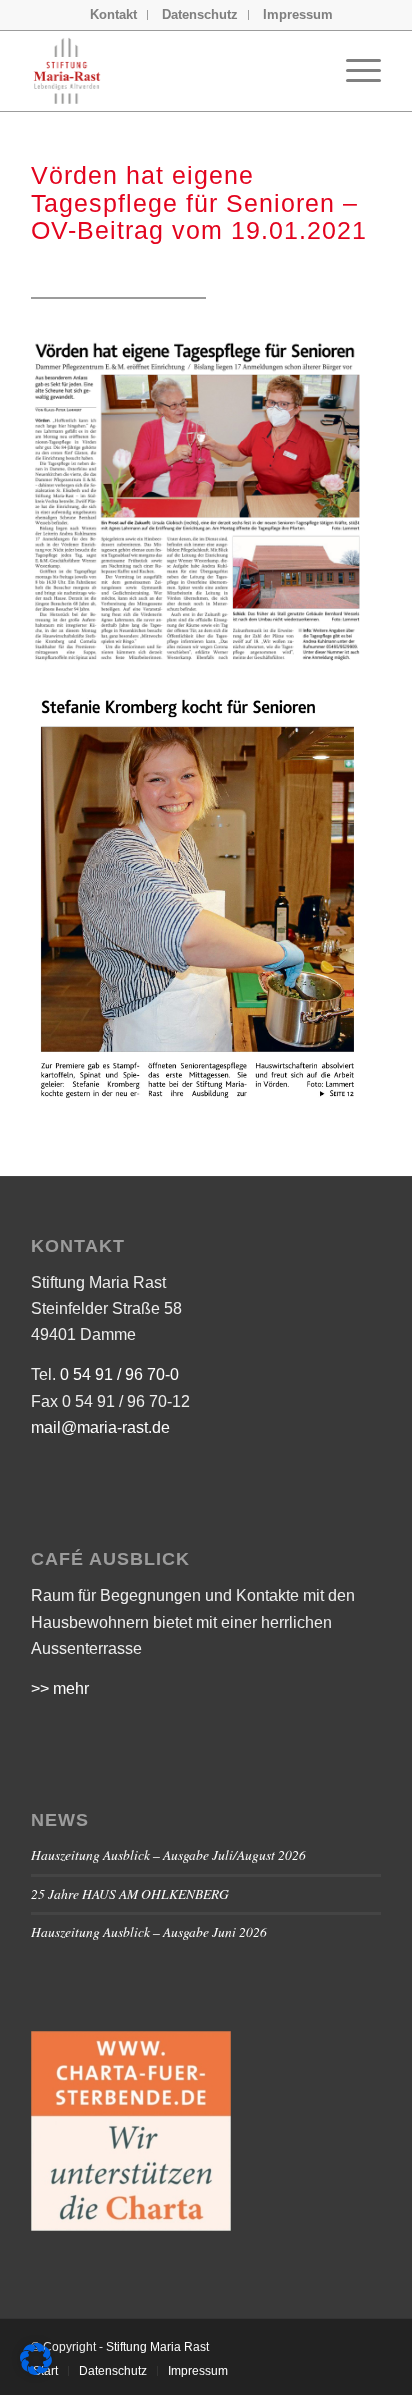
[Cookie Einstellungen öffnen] (36, 2369)
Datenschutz (200, 14)
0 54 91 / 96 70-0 (119, 1374)
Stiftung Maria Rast (157, 2347)
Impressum (298, 14)
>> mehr (60, 1688)
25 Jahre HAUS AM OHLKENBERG (130, 1893)
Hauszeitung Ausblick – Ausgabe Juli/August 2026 (168, 1854)
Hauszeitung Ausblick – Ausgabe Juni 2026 (149, 1931)
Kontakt (113, 14)
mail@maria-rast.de (100, 1427)
